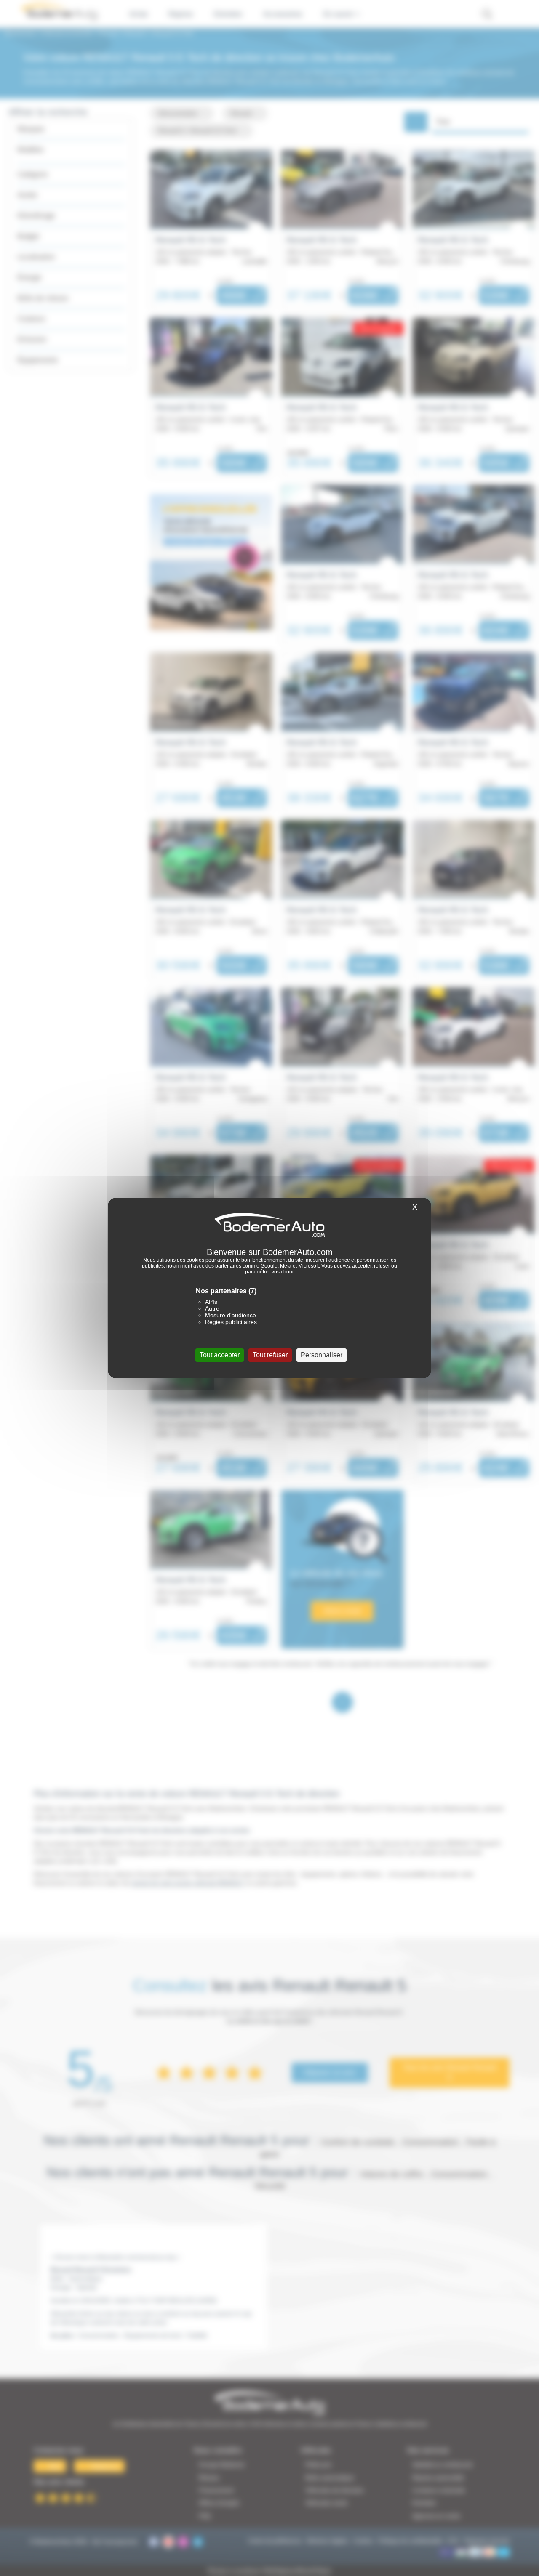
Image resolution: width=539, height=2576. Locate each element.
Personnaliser (322, 1355)
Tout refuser (270, 1355)
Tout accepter (220, 1355)
